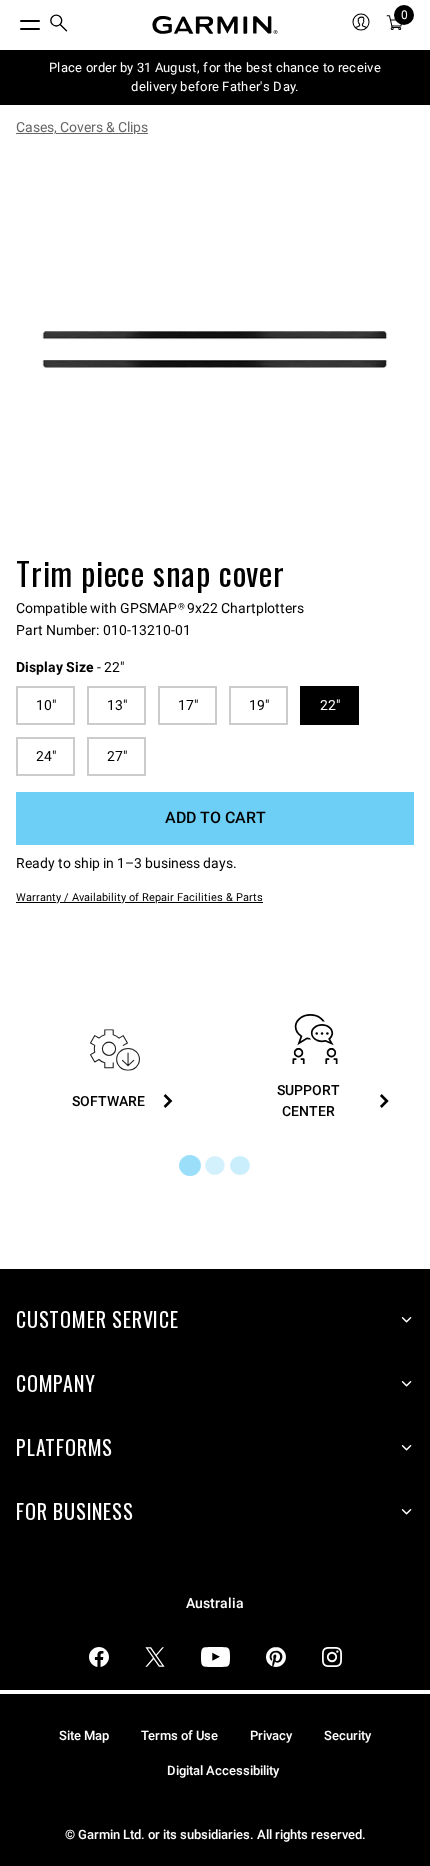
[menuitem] (59, 25)
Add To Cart (215, 817)
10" (46, 705)
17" (188, 705)
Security (347, 1735)
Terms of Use (179, 1735)
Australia (215, 1603)
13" (117, 705)
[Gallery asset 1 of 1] (215, 349)
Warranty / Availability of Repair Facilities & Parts (139, 897)
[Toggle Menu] (12, 20)
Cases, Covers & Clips (82, 127)
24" (46, 756)
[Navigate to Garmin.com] (215, 25)
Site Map (84, 1735)
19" (259, 705)
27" (117, 756)
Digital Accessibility (223, 1770)
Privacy (271, 1735)
